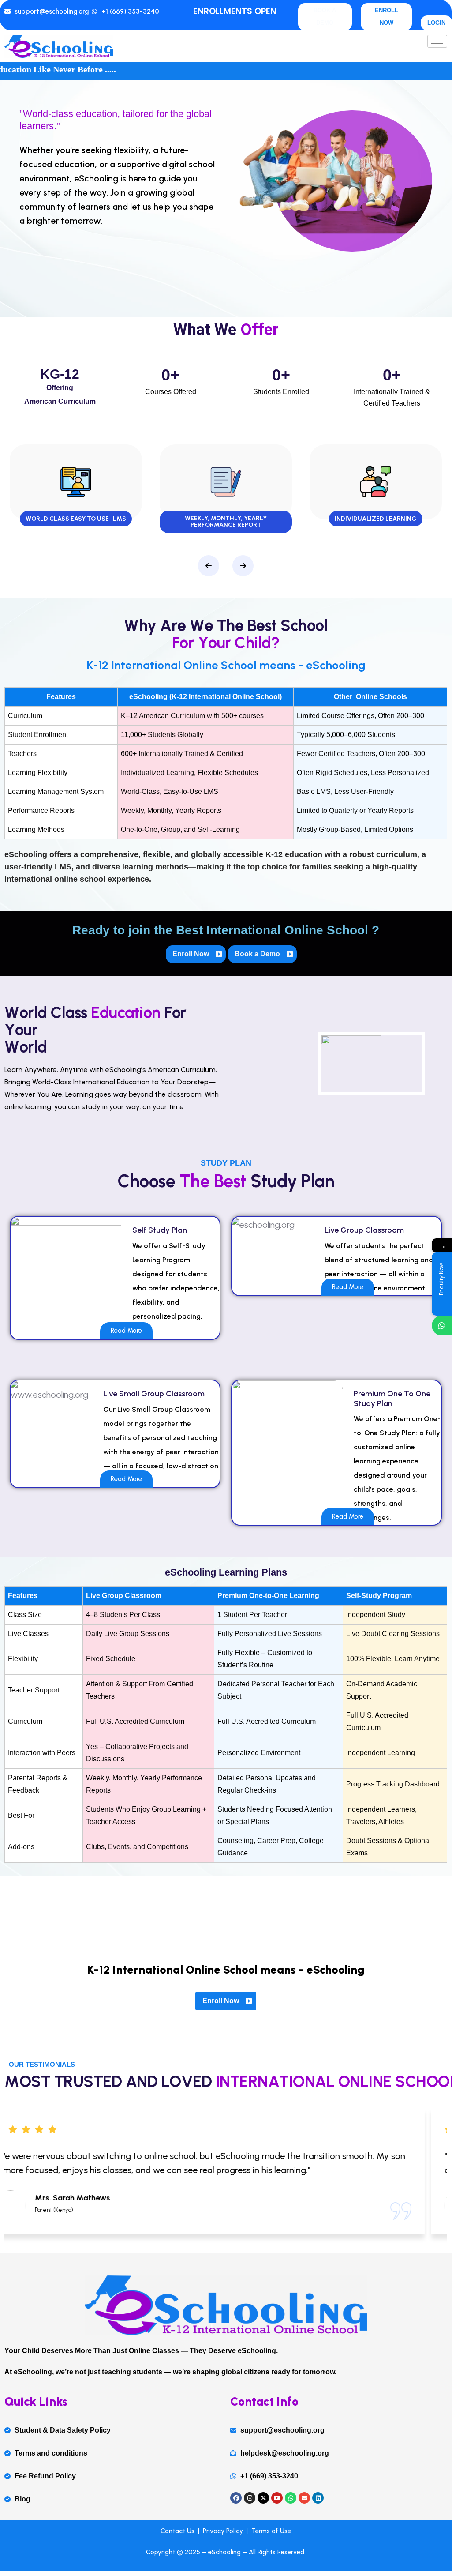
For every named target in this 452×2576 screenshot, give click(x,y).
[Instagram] (250, 2498)
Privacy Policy (225, 2531)
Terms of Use (270, 2531)
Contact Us (179, 2531)
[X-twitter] (263, 2498)
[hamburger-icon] (437, 41)
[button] (209, 566)
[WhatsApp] (442, 1326)
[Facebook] (236, 2498)
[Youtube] (277, 2498)
